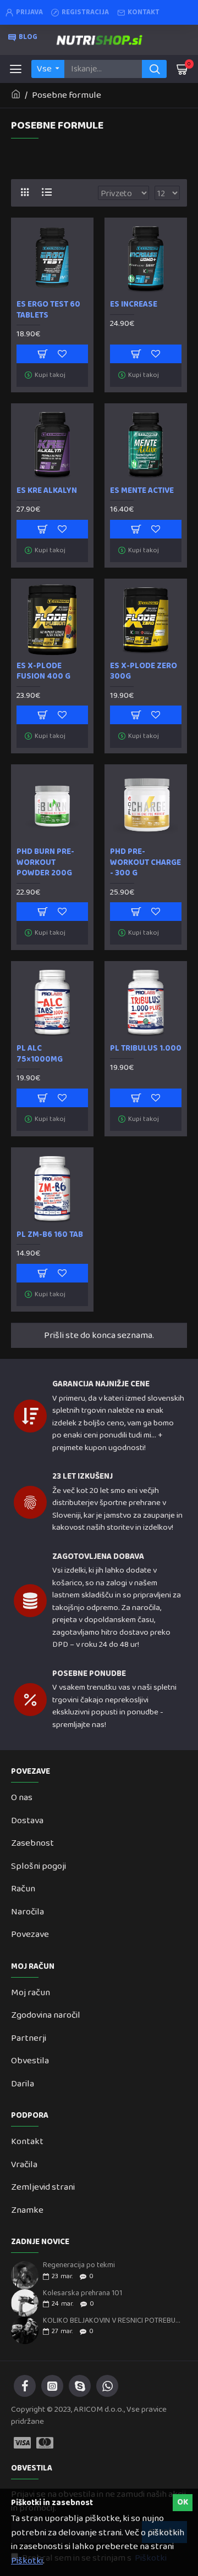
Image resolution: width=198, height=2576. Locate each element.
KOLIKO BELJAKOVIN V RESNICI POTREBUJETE (113, 2321)
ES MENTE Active (142, 491)
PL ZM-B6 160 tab (50, 1235)
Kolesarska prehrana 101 (82, 2293)
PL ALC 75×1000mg (40, 1054)
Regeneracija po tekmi (79, 2265)
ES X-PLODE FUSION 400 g (43, 672)
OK (183, 2502)
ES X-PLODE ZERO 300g (144, 672)
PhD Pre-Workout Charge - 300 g (145, 863)
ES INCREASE (134, 305)
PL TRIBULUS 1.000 (146, 1049)
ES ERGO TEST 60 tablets (48, 310)
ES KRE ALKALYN (47, 491)
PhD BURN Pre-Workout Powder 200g (45, 863)
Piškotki (27, 2561)
